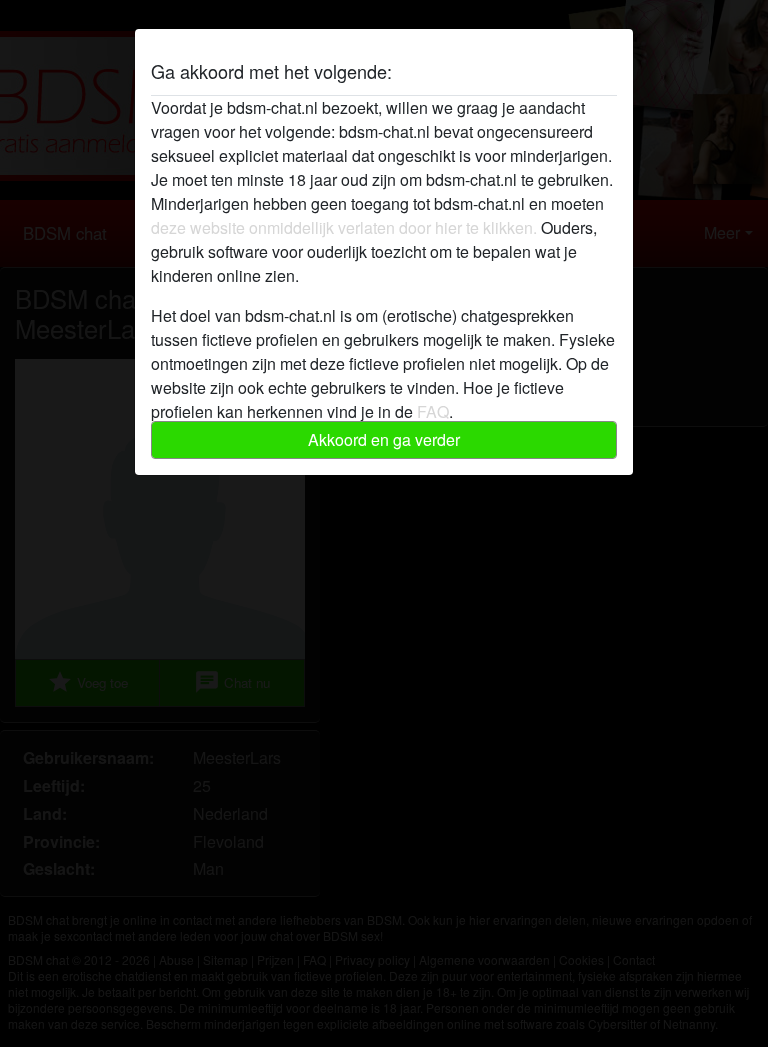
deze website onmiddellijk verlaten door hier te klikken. (344, 227)
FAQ (433, 411)
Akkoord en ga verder (384, 439)
